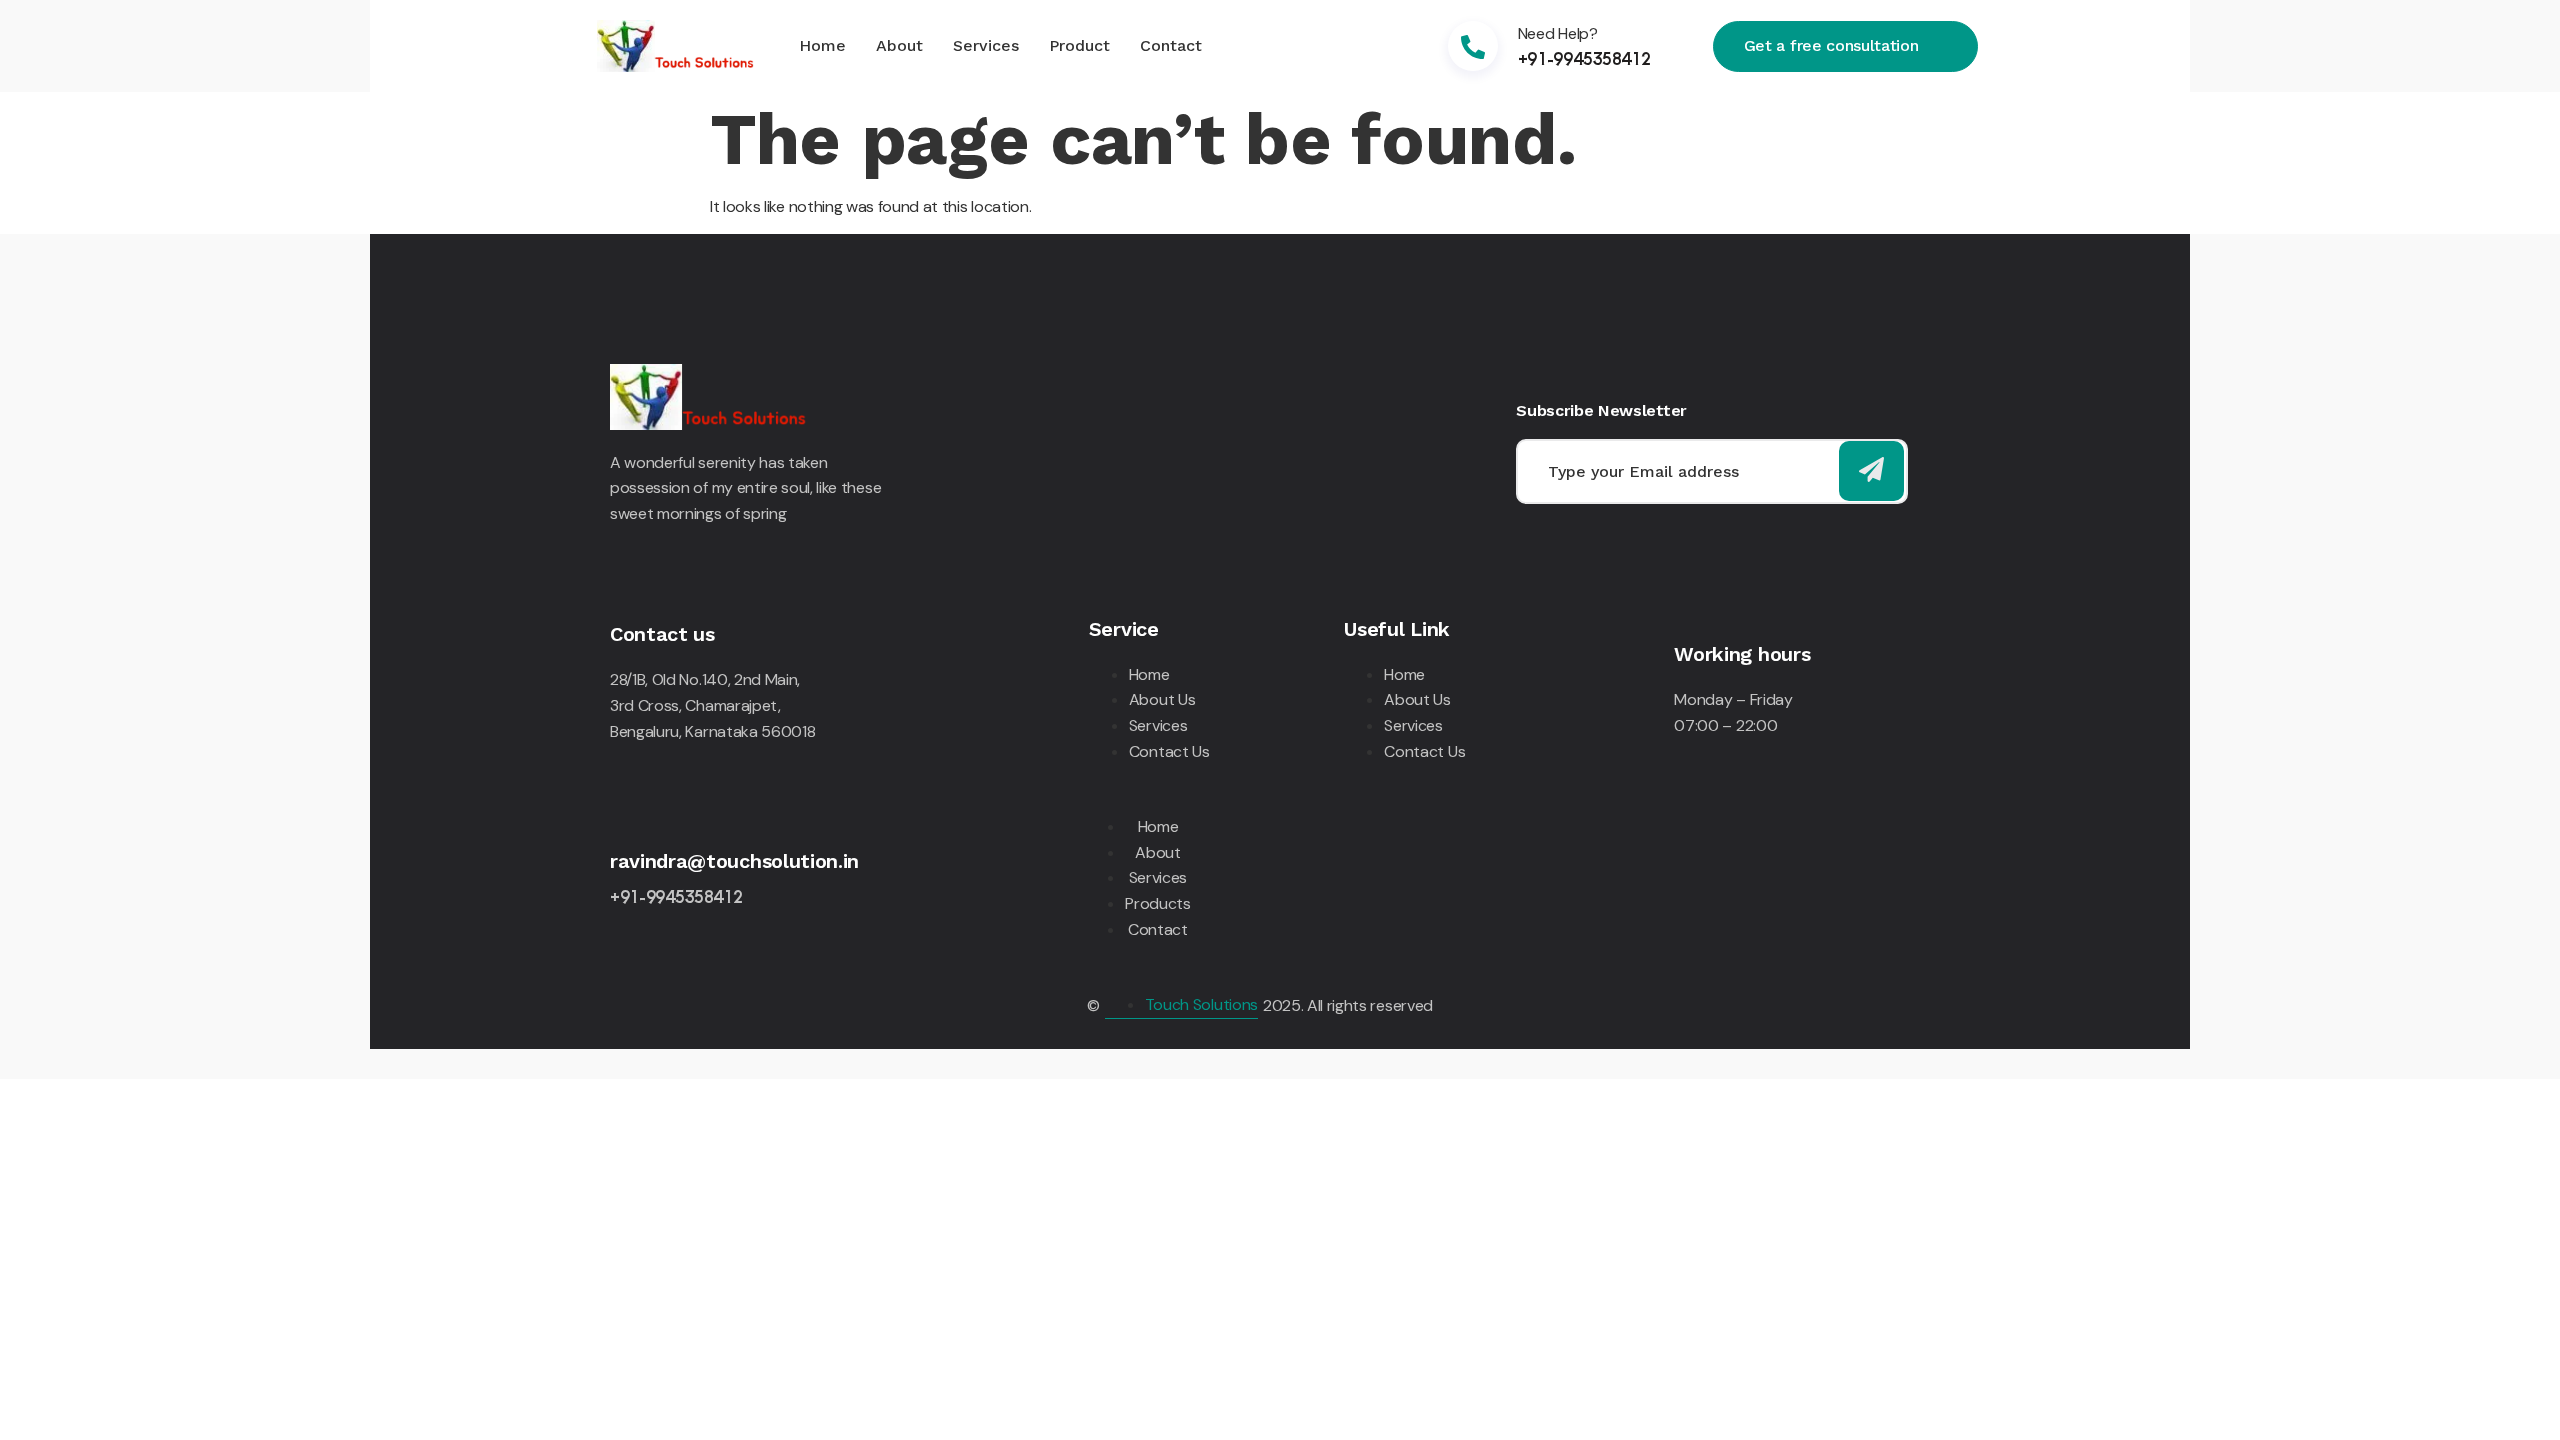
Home (822, 45)
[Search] (1871, 471)
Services (986, 45)
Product (1079, 45)
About (899, 45)
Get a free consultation (1831, 44)
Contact (1171, 45)
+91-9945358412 (1584, 58)
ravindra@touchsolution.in (734, 861)
